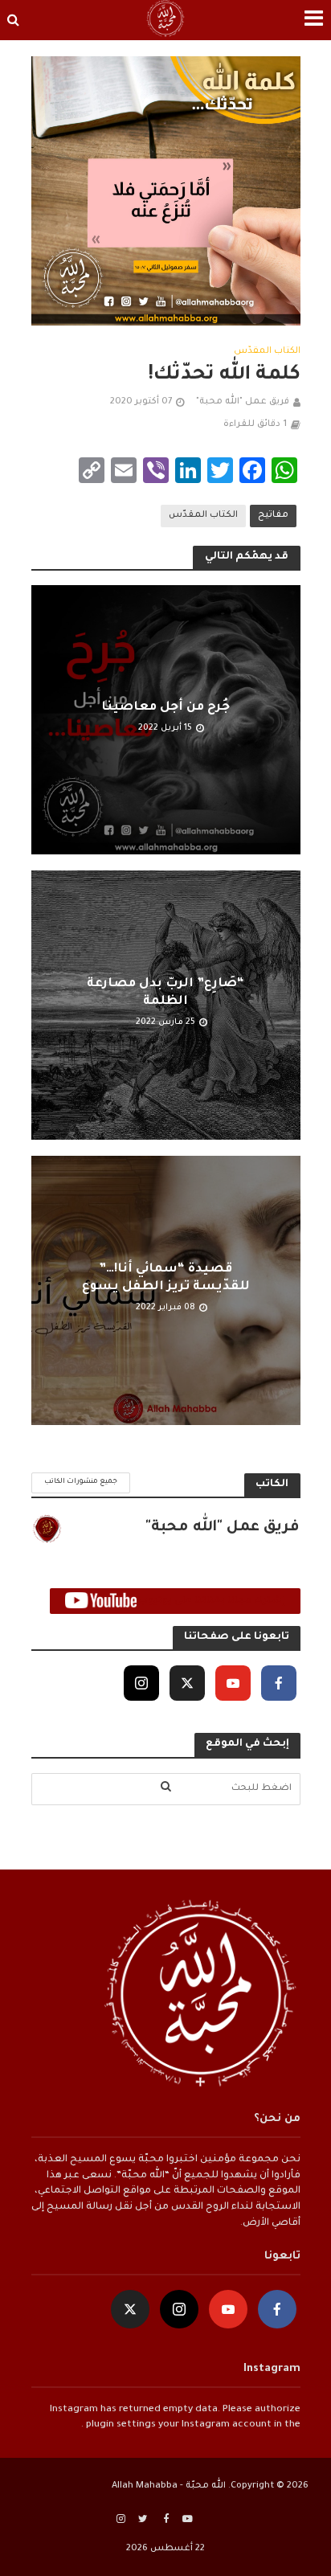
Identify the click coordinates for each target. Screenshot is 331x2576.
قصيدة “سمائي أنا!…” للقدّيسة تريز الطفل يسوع (166, 1278)
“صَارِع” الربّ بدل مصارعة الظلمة (165, 993)
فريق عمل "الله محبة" (243, 402)
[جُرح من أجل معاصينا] (166, 721)
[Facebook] (279, 1683)
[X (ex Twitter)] (187, 1683)
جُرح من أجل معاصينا (165, 708)
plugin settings (120, 2425)
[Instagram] (141, 1683)
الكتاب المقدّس (267, 351)
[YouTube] (233, 1683)
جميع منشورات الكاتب (81, 1482)
